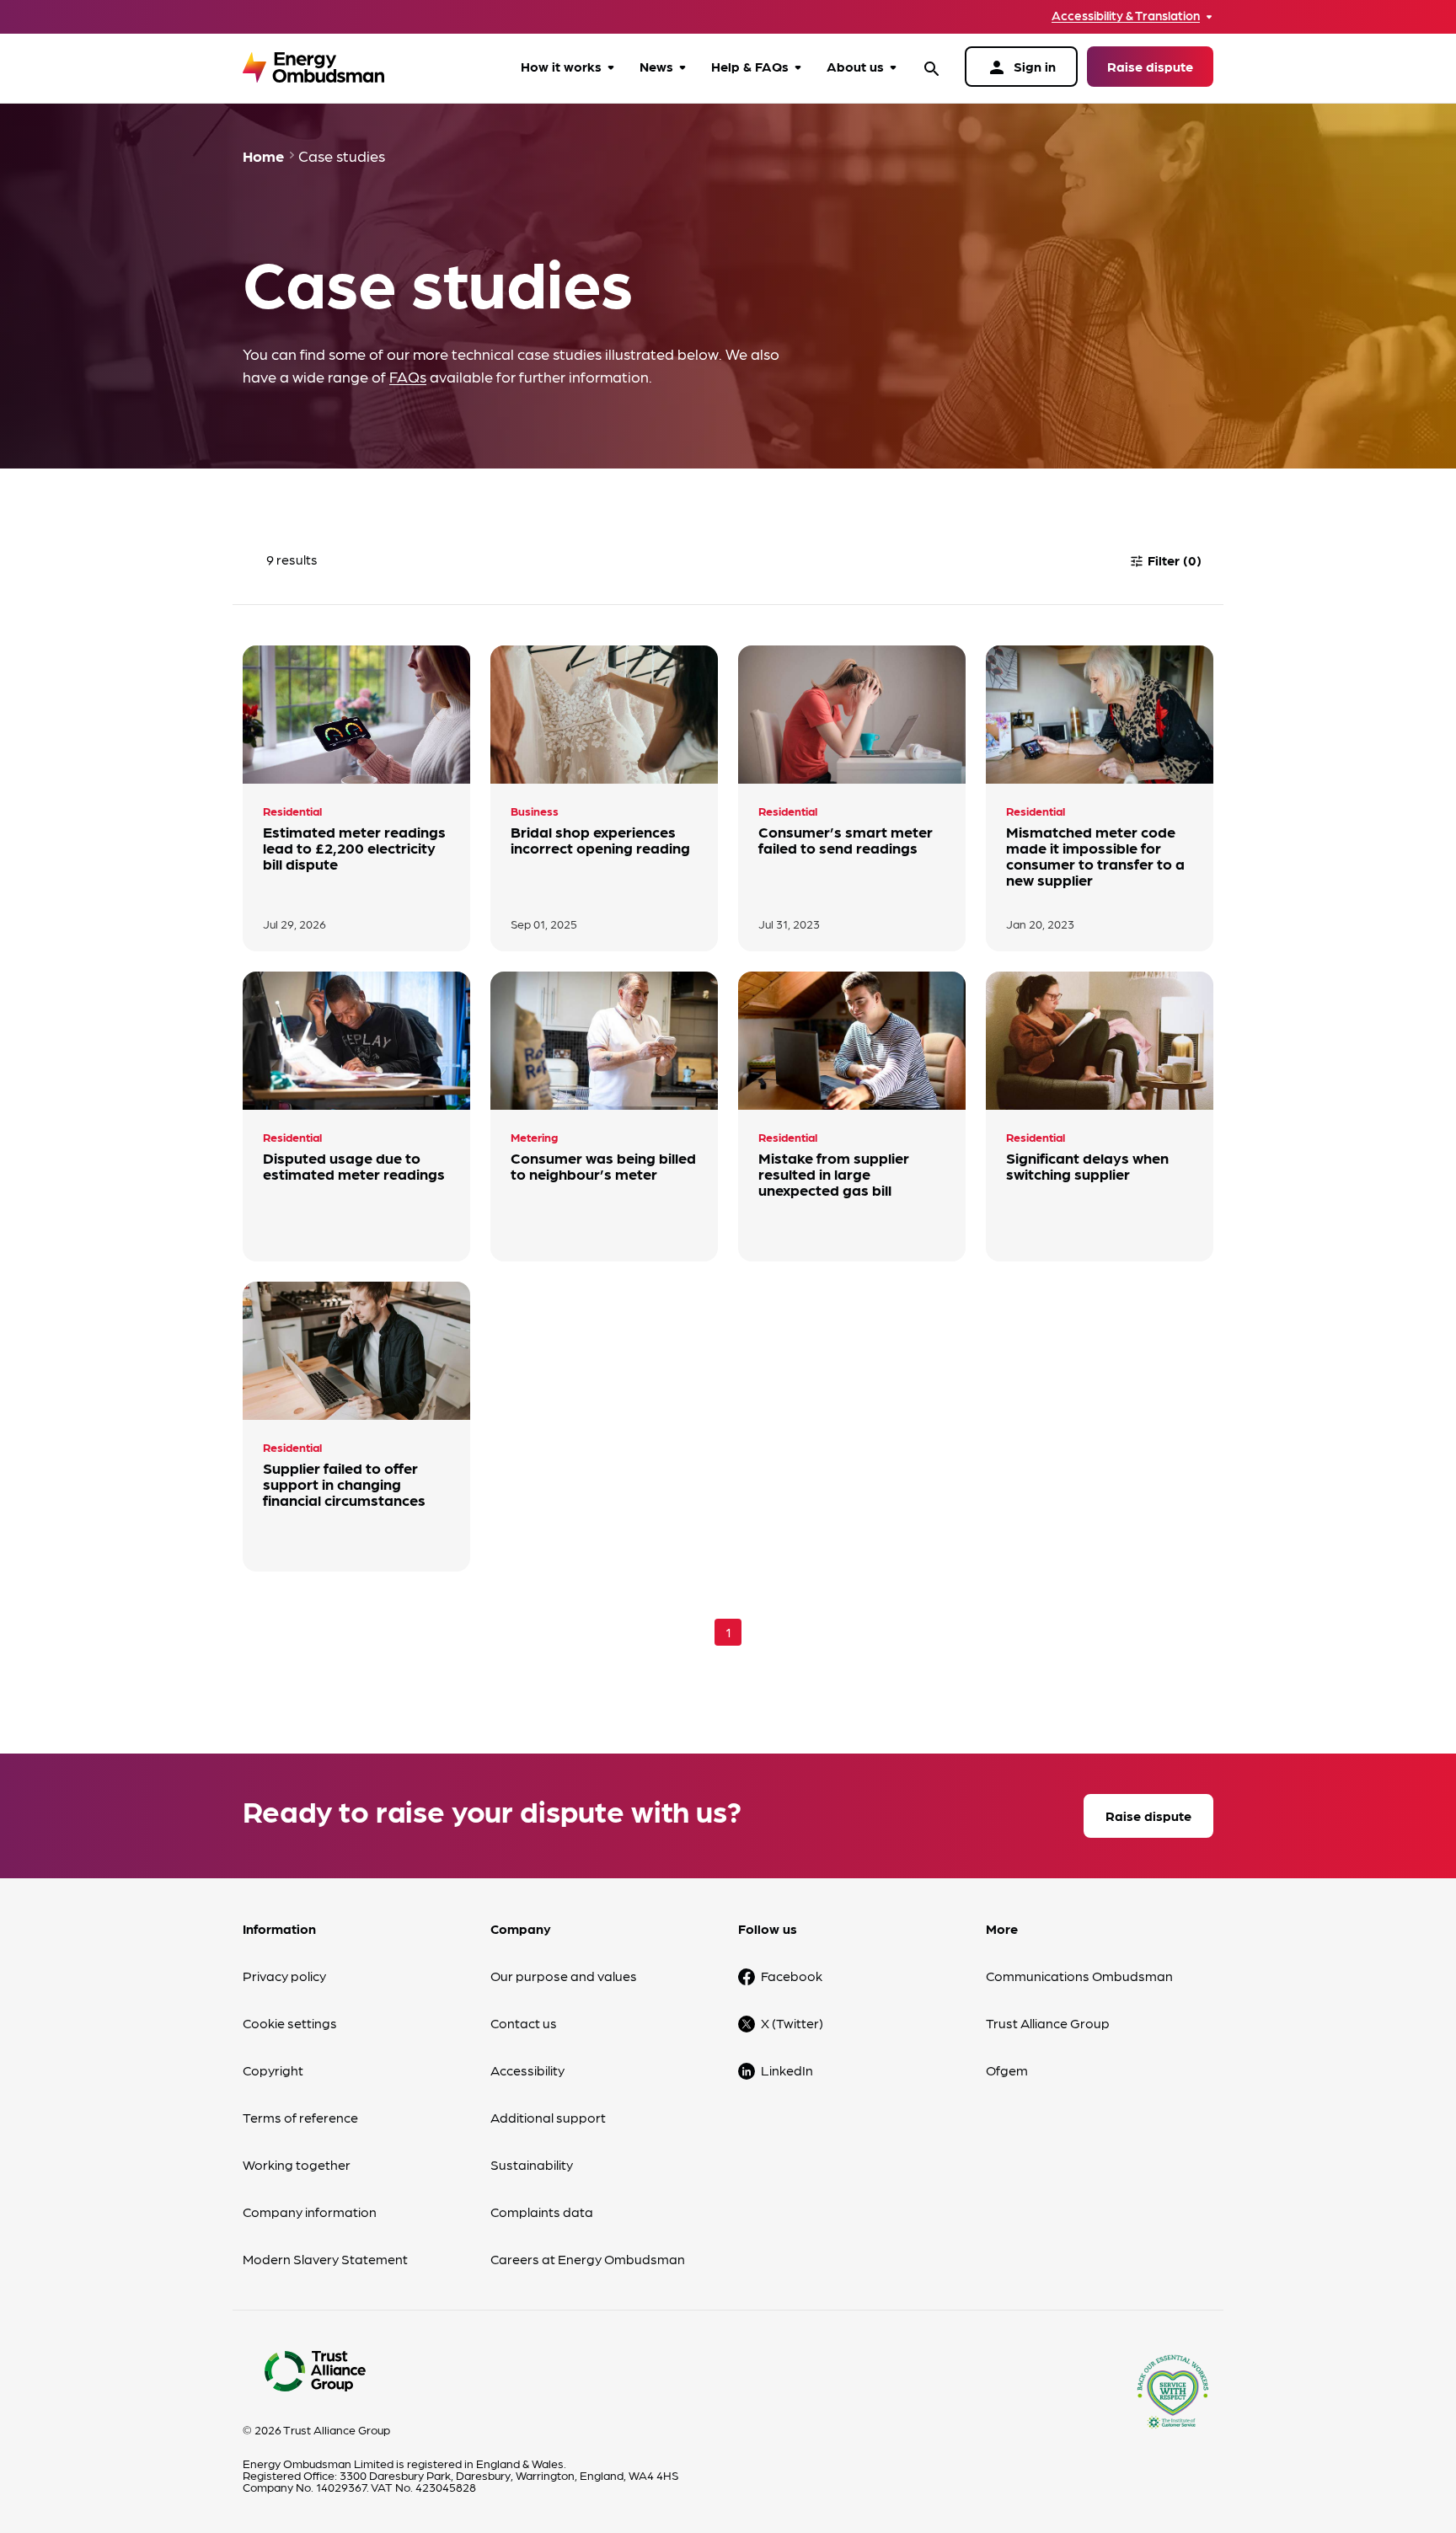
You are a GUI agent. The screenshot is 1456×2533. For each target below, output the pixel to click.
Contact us (524, 2023)
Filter (1165, 560)
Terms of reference (300, 2117)
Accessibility (527, 2070)
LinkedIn (787, 2070)
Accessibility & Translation (1126, 16)
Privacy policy (284, 1976)
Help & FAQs (750, 66)
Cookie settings (290, 2023)
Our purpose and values (564, 1976)
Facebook (792, 1976)
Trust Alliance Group (1048, 2023)
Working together (297, 2164)
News (656, 66)
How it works (561, 66)
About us (855, 66)
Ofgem (1007, 2070)
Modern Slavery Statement (325, 2259)
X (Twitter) (792, 2023)
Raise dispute (1150, 66)
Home (263, 155)
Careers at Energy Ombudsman (588, 2259)
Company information (310, 2212)
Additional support (548, 2117)
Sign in (1021, 67)
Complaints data (542, 2212)
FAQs (408, 376)
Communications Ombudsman (1079, 1976)
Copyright (273, 2070)
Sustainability (532, 2164)
